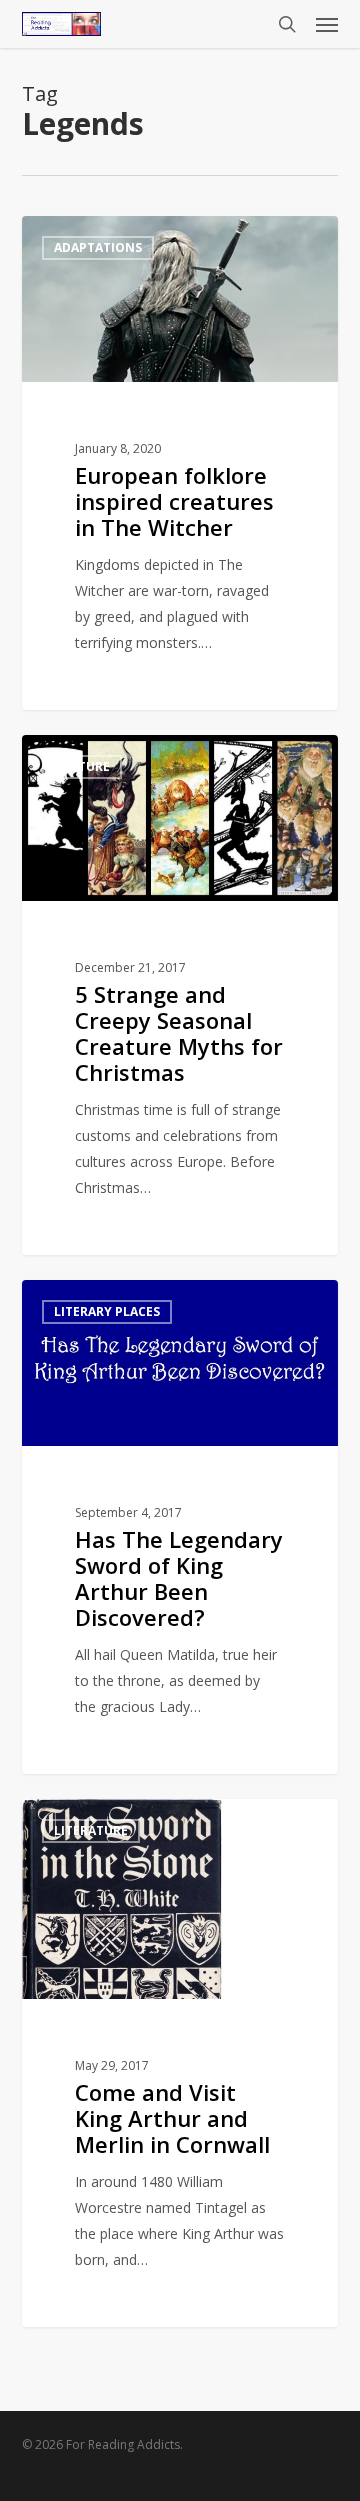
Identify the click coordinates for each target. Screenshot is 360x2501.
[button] (327, 24)
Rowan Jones (98, 238)
